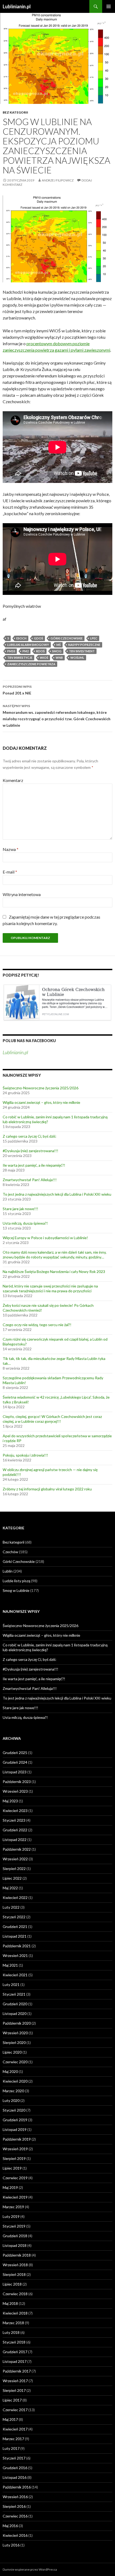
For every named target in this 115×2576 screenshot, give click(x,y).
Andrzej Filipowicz (58, 180)
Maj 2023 (10, 1801)
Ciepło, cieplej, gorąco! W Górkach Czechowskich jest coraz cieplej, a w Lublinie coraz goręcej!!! (52, 1419)
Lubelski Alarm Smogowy (28, 645)
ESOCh (21, 638)
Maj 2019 (10, 2187)
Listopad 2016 (15, 2477)
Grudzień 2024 (15, 1762)
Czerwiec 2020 (15, 2062)
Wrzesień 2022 (15, 1859)
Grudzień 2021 (15, 1926)
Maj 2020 (10, 2071)
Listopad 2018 (15, 2245)
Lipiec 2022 (12, 1878)
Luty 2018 (11, 2332)
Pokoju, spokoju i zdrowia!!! (25, 1455)
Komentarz (13, 780)
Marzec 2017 (13, 2439)
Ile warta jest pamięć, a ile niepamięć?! (34, 1165)
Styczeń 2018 (14, 2342)
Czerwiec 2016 (15, 2516)
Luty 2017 (11, 2448)
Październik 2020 (17, 2023)
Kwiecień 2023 (15, 1811)
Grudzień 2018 (15, 2236)
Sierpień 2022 (14, 1869)
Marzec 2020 (13, 2091)
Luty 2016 (11, 2545)
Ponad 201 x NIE (17, 690)
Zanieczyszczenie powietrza (31, 664)
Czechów (10, 1552)
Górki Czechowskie (67, 638)
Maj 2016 (10, 2526)
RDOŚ (40, 651)
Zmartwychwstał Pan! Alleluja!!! (30, 1180)
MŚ (59, 645)
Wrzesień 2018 (15, 2265)
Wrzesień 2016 (15, 2497)
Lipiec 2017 (12, 2400)
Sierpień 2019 (14, 2158)
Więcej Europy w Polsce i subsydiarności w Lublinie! (45, 1238)
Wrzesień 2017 (15, 2381)
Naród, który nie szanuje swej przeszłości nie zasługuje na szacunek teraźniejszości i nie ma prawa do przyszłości (50, 1288)
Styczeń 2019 (14, 2226)
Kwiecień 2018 (15, 2313)
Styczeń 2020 (14, 2110)
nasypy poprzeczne (84, 645)
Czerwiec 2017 (15, 2410)
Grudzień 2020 (15, 2004)
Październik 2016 (17, 2487)
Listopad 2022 (15, 1840)
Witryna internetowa (22, 894)
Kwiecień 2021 (15, 1975)
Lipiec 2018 (12, 2284)
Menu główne (109, 6)
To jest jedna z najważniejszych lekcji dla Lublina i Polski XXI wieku (57, 1194)
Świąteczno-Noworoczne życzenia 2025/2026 (41, 1088)
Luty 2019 (11, 2216)
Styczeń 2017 (14, 2458)
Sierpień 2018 (14, 2274)
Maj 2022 (10, 1888)
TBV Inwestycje (20, 658)
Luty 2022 (11, 1907)
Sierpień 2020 (14, 2042)
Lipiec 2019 (12, 2168)
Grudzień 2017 (15, 2352)
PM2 (26, 651)
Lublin (8, 1571)
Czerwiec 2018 (15, 2294)
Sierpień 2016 (14, 2506)
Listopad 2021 (15, 1936)
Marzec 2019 (13, 2207)
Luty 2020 (11, 2100)
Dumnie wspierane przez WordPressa (30, 2569)
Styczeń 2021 (14, 1994)
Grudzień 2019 (15, 2120)
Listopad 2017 (15, 2361)
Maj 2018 (10, 2303)
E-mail (10, 872)
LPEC (94, 638)
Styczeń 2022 (14, 1917)
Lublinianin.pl (17, 6)
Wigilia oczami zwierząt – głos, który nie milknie (41, 1102)
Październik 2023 (17, 1782)
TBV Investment (82, 651)
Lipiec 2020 (12, 2052)
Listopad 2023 (15, 1772)
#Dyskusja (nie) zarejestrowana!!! (30, 1151)
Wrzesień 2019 (15, 2149)
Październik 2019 (17, 2139)
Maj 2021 (10, 1965)
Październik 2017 (17, 2371)
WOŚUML (77, 658)
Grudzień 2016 (15, 2468)
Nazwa (11, 849)
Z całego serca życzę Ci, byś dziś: (30, 1136)
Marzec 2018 (13, 2323)
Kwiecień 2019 (15, 2197)
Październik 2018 (17, 2255)
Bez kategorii (15, 112)
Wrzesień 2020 (15, 2033)
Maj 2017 (10, 2419)
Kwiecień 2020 (15, 2081)
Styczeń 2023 (14, 1820)
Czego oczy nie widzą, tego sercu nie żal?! (37, 1325)
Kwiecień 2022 (15, 1898)
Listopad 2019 (15, 2129)
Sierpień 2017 (14, 2390)
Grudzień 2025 (15, 1753)
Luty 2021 (11, 1984)
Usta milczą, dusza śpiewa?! (25, 1223)
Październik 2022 (17, 1849)
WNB (59, 658)
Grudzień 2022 (15, 1830)
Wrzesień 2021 (15, 1955)
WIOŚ (44, 658)
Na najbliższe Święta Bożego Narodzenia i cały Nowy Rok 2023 (54, 1271)
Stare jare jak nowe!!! (20, 1209)
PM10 (11, 651)
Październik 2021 (17, 1946)
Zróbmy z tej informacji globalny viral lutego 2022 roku (47, 1489)
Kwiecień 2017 (15, 2429)
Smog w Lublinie (16, 1590)
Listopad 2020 (15, 2013)
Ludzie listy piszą (16, 1581)
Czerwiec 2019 (15, 2178)
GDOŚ (39, 638)
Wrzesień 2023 (15, 1791)
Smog (57, 651)
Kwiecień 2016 (15, 2535)
